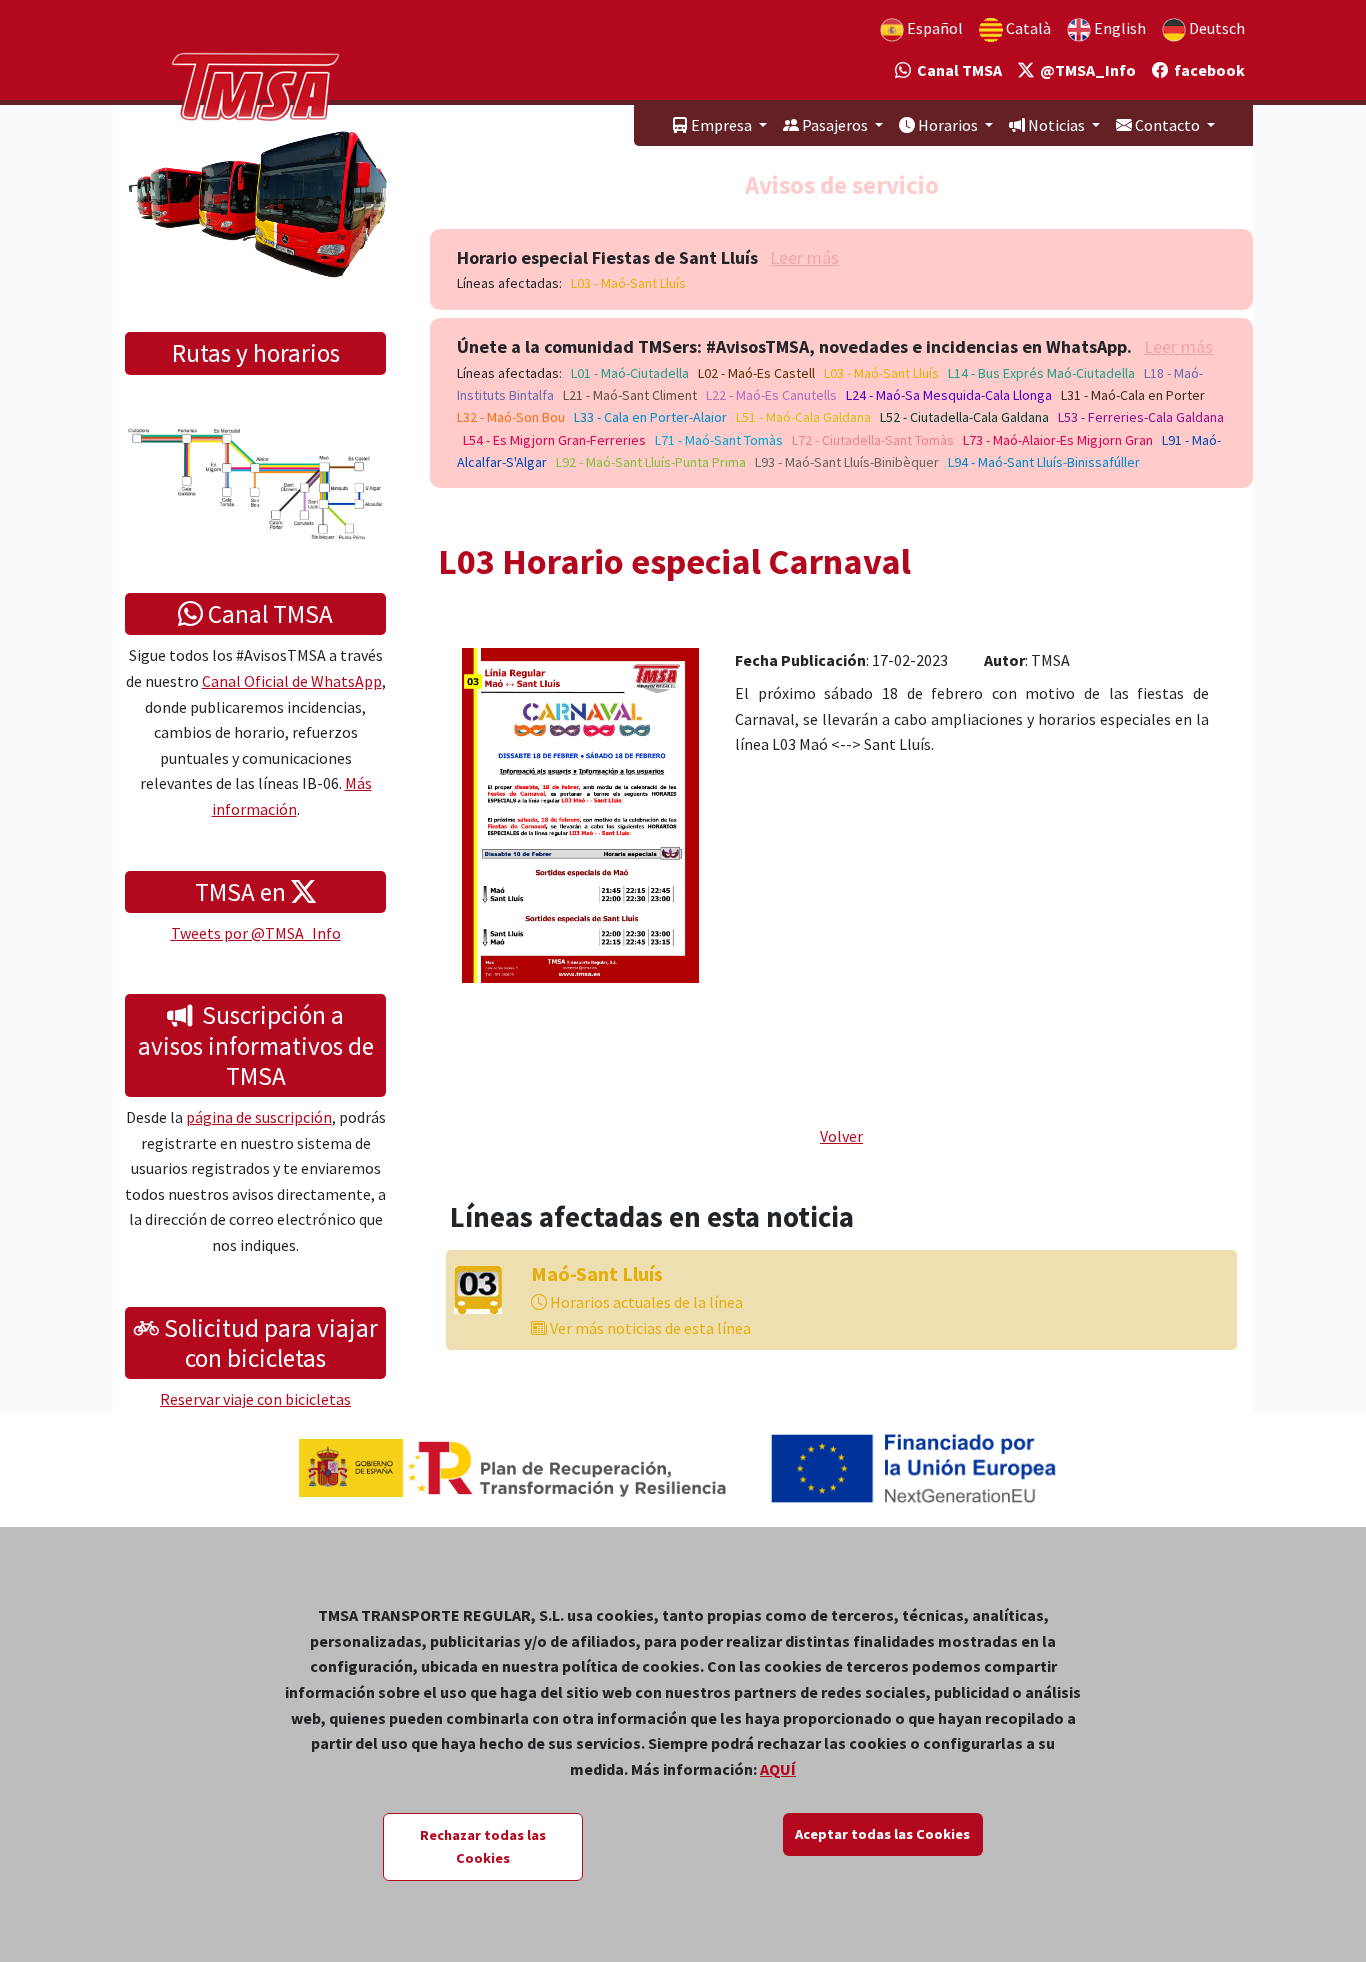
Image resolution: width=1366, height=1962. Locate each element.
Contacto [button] (1167, 125)
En (1118, 28)
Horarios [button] (948, 125)
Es (933, 28)
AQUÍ (778, 1769)
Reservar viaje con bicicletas (255, 1399)
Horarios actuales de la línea (645, 1302)
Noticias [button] (1056, 125)
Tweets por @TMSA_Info (256, 933)
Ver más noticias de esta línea (649, 1328)
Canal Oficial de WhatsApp (292, 681)
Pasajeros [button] (835, 125)
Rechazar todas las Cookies (483, 1846)
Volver (841, 1136)
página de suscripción (259, 1117)
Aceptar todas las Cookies (882, 1834)
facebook (1206, 70)
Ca (1027, 28)
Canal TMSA (956, 70)
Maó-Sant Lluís (597, 1273)
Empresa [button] (721, 125)
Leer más (804, 257)
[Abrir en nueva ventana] (580, 813)
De (1215, 28)
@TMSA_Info (1085, 70)
